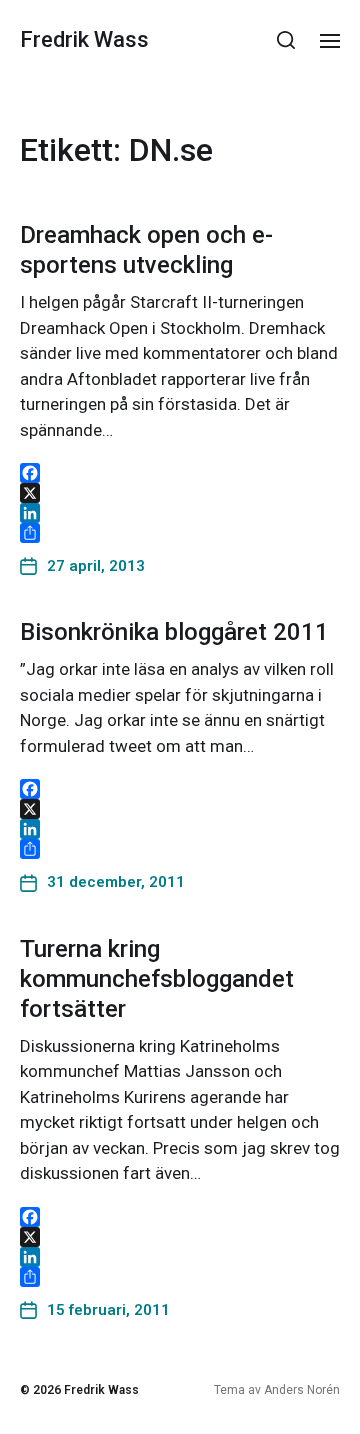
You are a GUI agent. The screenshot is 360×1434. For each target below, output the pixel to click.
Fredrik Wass (84, 40)
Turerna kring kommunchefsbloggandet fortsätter (157, 979)
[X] (180, 493)
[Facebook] (180, 473)
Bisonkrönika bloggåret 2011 (174, 632)
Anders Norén (302, 1390)
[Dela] (180, 533)
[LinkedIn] (180, 513)
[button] (286, 40)
